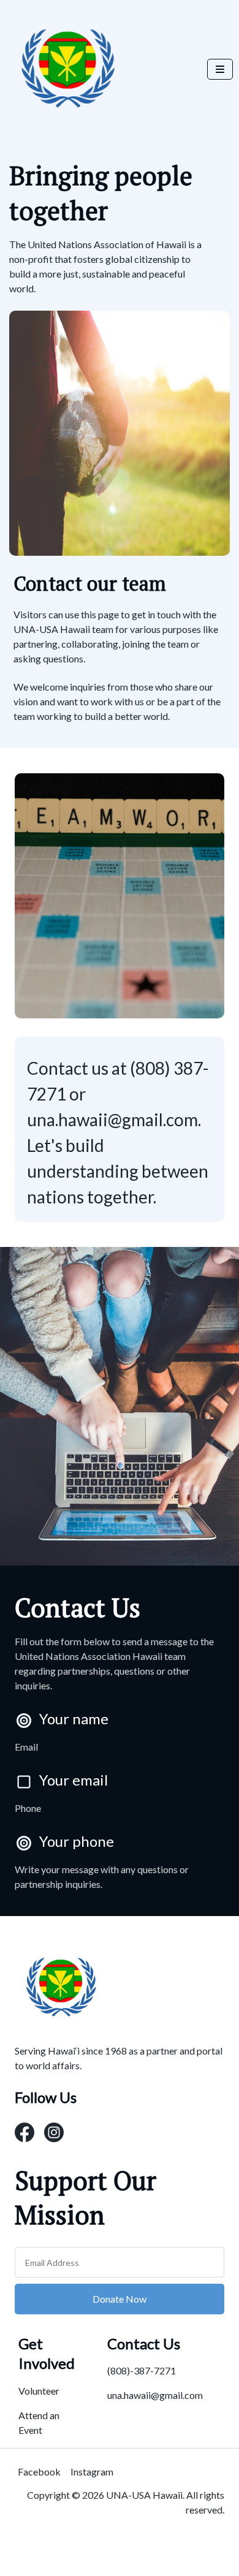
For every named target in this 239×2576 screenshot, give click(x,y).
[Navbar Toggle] (220, 69)
